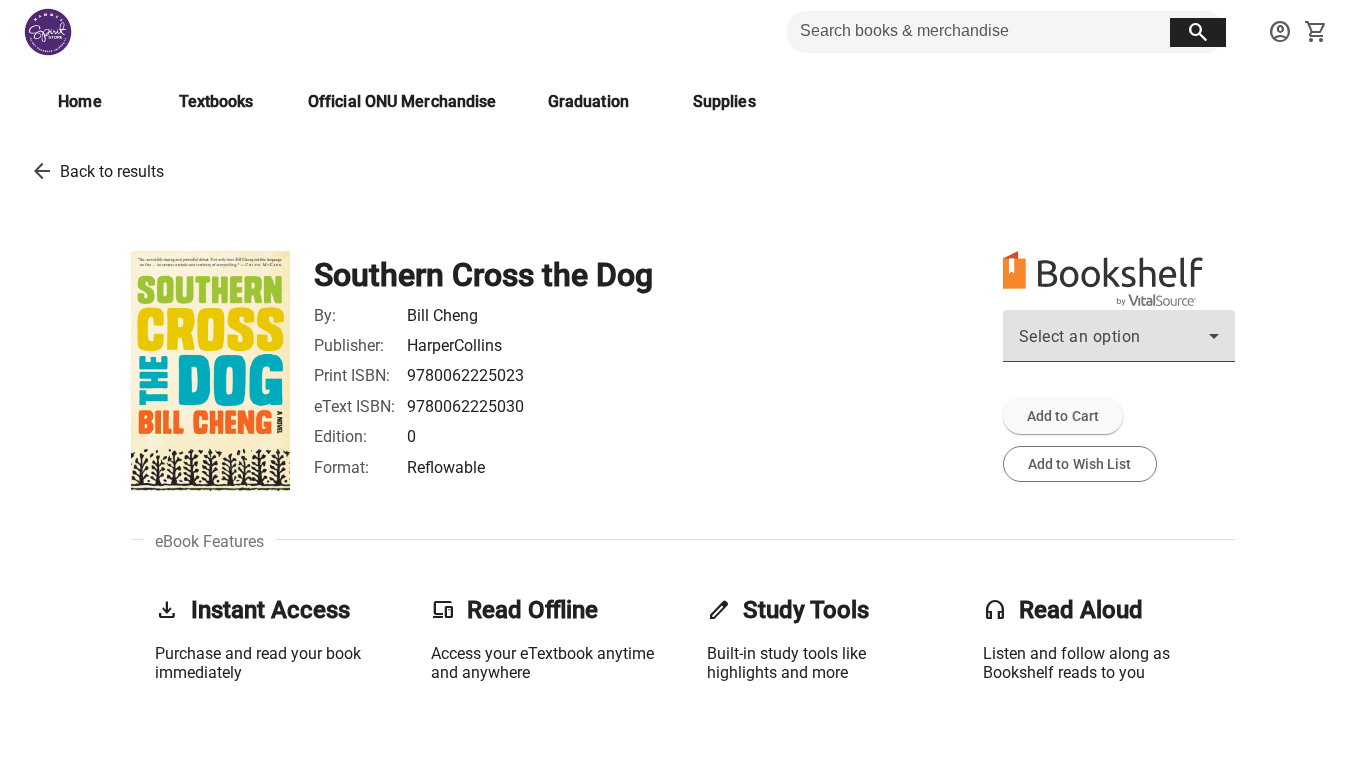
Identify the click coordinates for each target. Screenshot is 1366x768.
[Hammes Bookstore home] (48, 32)
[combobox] (1119, 344)
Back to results (112, 171)
